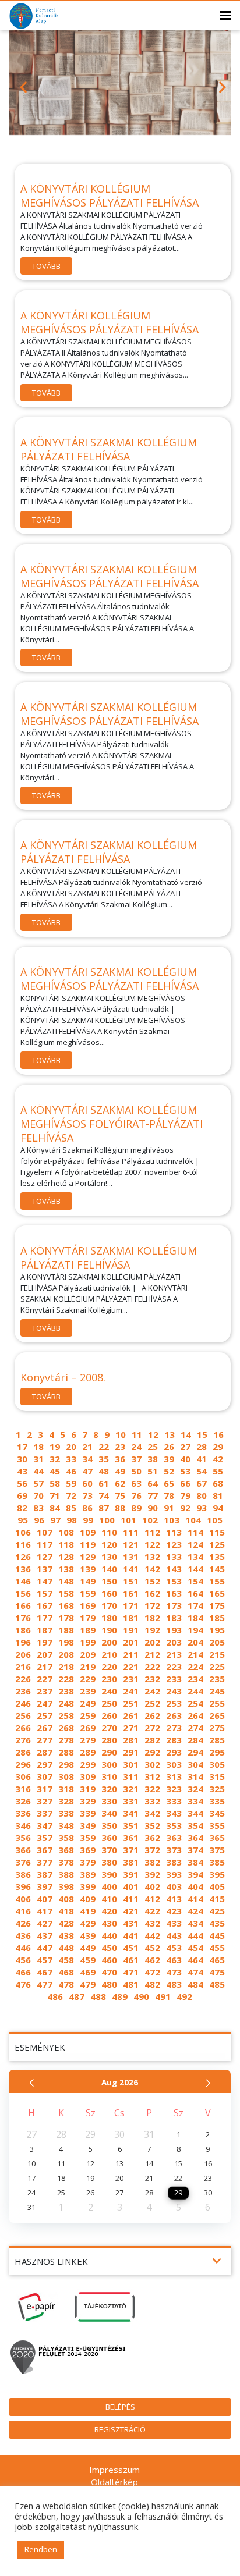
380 (109, 1862)
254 (195, 1703)
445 (217, 1935)
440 (109, 1935)
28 (202, 1447)
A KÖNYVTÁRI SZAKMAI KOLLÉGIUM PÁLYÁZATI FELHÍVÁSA (109, 449)
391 (131, 1874)
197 (45, 1642)
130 (109, 1557)
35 (104, 1459)
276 (23, 1740)
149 (88, 1581)
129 (88, 1557)
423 (174, 1911)
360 (109, 1838)
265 (217, 1715)
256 (23, 1715)
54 (202, 1471)
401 (131, 1886)
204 (195, 1642)
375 (217, 1850)
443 (174, 1935)
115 (217, 1532)
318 (66, 1789)
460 (109, 1960)
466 (23, 1972)
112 (152, 1532)
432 (152, 1923)
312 (152, 1776)
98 (72, 1520)
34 (87, 1459)
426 (23, 1923)
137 (45, 1569)
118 (66, 1544)
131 (131, 1557)
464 (195, 1960)
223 (174, 1667)
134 (195, 1557)
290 (109, 1752)
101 (128, 1520)
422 (152, 1911)
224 (195, 1667)
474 (195, 1972)
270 (109, 1728)
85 (71, 1508)
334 (195, 1801)
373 (174, 1850)
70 (38, 1495)
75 (120, 1495)
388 (66, 1874)
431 (131, 1923)
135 (217, 1557)
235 (217, 1679)
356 (23, 1838)
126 (23, 1557)
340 (109, 1813)
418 (66, 1911)
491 (163, 1996)
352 (152, 1825)
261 (131, 1715)
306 (23, 1776)
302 (152, 1764)
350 (109, 1825)
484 (195, 1984)
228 (66, 1679)
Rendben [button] (41, 2549)
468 (66, 1972)
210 (109, 1654)
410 (109, 1899)
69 (22, 1495)
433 (174, 1923)
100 (107, 1520)
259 (88, 1715)
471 (131, 1972)
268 (66, 1728)
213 (174, 1654)
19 (55, 1447)
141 (131, 1569)
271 (131, 1728)
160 (109, 1593)
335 (217, 1801)
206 (23, 1654)
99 (88, 1520)
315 (217, 1776)
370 (109, 1850)
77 (153, 1495)
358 (66, 1838)
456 (23, 1960)
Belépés (120, 2407)
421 (131, 1911)
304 (195, 1764)
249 (88, 1703)
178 (66, 1618)
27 (185, 1447)
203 (174, 1642)
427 (45, 1923)
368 (66, 1850)
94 (218, 1508)
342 (152, 1813)
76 (136, 1495)
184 (195, 1618)
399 (88, 1886)
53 (185, 1471)
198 (66, 1642)
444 (195, 1935)
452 (152, 1948)
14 (186, 1434)
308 (66, 1776)
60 (87, 1483)
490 (141, 1996)
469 (88, 1972)
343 (174, 1813)
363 (174, 1838)
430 (109, 1923)
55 (218, 1471)
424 (195, 1911)
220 (109, 1667)
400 (109, 1886)
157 (45, 1593)
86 (87, 1508)
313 (174, 1776)
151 (131, 1581)
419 (88, 1911)
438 (66, 1935)
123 (174, 1544)
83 (38, 1508)
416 (23, 1911)
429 (88, 1923)
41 (202, 1459)
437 (45, 1935)
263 (174, 1715)
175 (217, 1605)
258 (66, 1715)
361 (131, 1838)
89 (136, 1508)
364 (195, 1838)
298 (66, 1764)
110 (109, 1532)
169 (88, 1605)
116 (23, 1544)
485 (217, 1984)
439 (88, 1935)
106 (23, 1532)
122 (152, 1544)
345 (217, 1813)
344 (195, 1813)
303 (174, 1764)
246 (23, 1703)
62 (120, 1483)
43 (22, 1471)
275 (217, 1728)
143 (174, 1569)
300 (109, 1764)
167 (45, 1605)
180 (109, 1618)
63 (136, 1483)
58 (55, 1483)
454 (195, 1948)
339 (88, 1813)
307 (45, 1776)
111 (131, 1532)
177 (45, 1618)
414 (195, 1899)
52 (169, 1471)
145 (217, 1569)
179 (88, 1618)
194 (195, 1630)
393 (174, 1874)
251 (131, 1703)
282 (152, 1740)
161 (131, 1593)
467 (45, 1972)
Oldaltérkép (114, 2482)
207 (45, 1654)
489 (120, 1996)
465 (217, 1960)
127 (45, 1557)
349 (88, 1825)
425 (217, 1911)
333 (174, 1801)
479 (88, 1984)
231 (131, 1679)
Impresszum (114, 2470)
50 (136, 1471)
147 (45, 1581)
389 (88, 1874)
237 (45, 1691)
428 (66, 1923)
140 (109, 1569)
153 (174, 1581)
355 (217, 1825)
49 (120, 1471)
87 (104, 1508)
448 (66, 1948)
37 (136, 1459)
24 (136, 1447)
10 (121, 1434)
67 (202, 1483)
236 (23, 1691)
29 (218, 1447)
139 (88, 1569)
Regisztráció (120, 2429)
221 (131, 1667)
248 (66, 1703)
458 (66, 1960)
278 (66, 1740)
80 (202, 1495)
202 (152, 1642)
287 (45, 1752)
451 (131, 1948)
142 (152, 1569)
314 (195, 1776)
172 (152, 1605)
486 (55, 1996)
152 (152, 1581)
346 (23, 1825)
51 (153, 1471)
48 (104, 1471)
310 (109, 1776)
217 (45, 1667)
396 (23, 1886)
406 (23, 1899)
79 (185, 1495)
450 (109, 1948)
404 (195, 1886)
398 (66, 1886)
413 (174, 1899)
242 (152, 1691)
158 (66, 1593)
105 (215, 1520)
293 (174, 1752)
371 (131, 1850)
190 (109, 1630)
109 (88, 1532)
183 (174, 1618)
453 (174, 1948)
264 (195, 1715)
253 (174, 1703)
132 (152, 1557)
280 (109, 1740)
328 (66, 1801)
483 (174, 1984)
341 (131, 1813)
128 (66, 1557)
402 (152, 1886)
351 (131, 1825)
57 (38, 1483)
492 (184, 1996)
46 (71, 1471)
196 (23, 1642)
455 (217, 1948)
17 (22, 1447)
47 (87, 1471)
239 (88, 1691)
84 (55, 1508)
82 (22, 1508)
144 (195, 1569)
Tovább (46, 266)
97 (55, 1520)
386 (23, 1874)
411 (131, 1899)
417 (45, 1911)
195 (217, 1630)
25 (153, 1447)
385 (217, 1862)
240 (109, 1691)
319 (88, 1789)
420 (109, 1911)
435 (217, 1923)
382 (152, 1862)
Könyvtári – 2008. (63, 1377)
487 (77, 1996)
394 (195, 1874)
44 (38, 1471)
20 (71, 1447)
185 (217, 1618)
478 (66, 1984)
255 (217, 1703)
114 (195, 1532)
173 (174, 1605)
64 (153, 1483)
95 (23, 1520)
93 (202, 1508)
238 (66, 1691)
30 (22, 1459)
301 (131, 1764)
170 (109, 1605)
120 (109, 1544)
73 (87, 1495)
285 (217, 1740)
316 (23, 1789)
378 (66, 1862)
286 (23, 1752)
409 (88, 1899)
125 (217, 1544)
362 (152, 1838)
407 (45, 1899)
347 (45, 1825)
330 (109, 1801)
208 (66, 1654)
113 (174, 1532)
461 (131, 1960)
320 (109, 1789)
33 (71, 1459)
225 (217, 1667)
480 (109, 1984)
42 (218, 1459)
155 (217, 1581)
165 (217, 1593)
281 (131, 1740)
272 (152, 1728)
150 (109, 1581)
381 (131, 1862)
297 (45, 1764)
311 (131, 1776)
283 (174, 1740)
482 (152, 1984)
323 (174, 1789)
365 (217, 1838)
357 (45, 1838)
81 (218, 1495)
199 (88, 1642)
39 (169, 1459)
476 (23, 1984)
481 (131, 1984)
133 (174, 1557)
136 (23, 1569)
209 (88, 1654)
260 (109, 1715)
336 (23, 1813)
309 (88, 1776)
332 (152, 1801)
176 (23, 1618)
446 (23, 1948)
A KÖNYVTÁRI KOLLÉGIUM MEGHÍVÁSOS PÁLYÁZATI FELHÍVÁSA (110, 196)
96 (39, 1520)
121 (131, 1544)
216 (23, 1667)
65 (169, 1483)
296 (23, 1764)
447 (45, 1948)
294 (195, 1752)
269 (88, 1728)
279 (88, 1740)
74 (104, 1495)
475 (217, 1972)
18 (38, 1447)
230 (109, 1679)
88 (120, 1508)
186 (23, 1630)
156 (23, 1593)
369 (88, 1850)
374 (195, 1850)
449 (88, 1948)
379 (88, 1862)
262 (152, 1715)
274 (195, 1728)
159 (88, 1593)
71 (55, 1495)
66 (185, 1483)
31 (38, 1459)
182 (152, 1618)
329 (88, 1801)
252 (152, 1703)
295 (217, 1752)
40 (185, 1459)
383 (174, 1862)
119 (88, 1544)
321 (131, 1789)
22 (104, 1447)
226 (23, 1679)
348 (66, 1825)
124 (195, 1544)
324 (195, 1789)
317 (45, 1789)
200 (109, 1642)
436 (23, 1935)
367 (45, 1850)
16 (218, 1434)
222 (152, 1667)
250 (109, 1703)
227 (45, 1679)
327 (45, 1801)
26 (169, 1447)
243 (174, 1691)
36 (120, 1459)
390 (109, 1874)
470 (109, 1972)
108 (66, 1532)
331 (131, 1801)
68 (218, 1483)
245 (217, 1691)
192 (152, 1630)
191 (131, 1630)
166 (23, 1605)
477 (45, 1984)
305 (217, 1764)
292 (152, 1752)
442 (152, 1935)
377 (45, 1862)
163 (174, 1593)
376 (23, 1862)
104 (193, 1520)
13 (170, 1434)
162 (152, 1593)
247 (45, 1703)
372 (152, 1850)
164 (195, 1593)
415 (217, 1899)
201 (131, 1642)
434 (195, 1923)
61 (104, 1483)
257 (45, 1715)
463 (174, 1960)
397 (45, 1886)
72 (71, 1495)
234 (195, 1679)
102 (150, 1520)
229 (88, 1679)
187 (45, 1630)
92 (185, 1508)
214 (195, 1654)
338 (66, 1813)
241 (131, 1691)
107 (45, 1532)
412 (152, 1899)
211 (131, 1654)
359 (88, 1838)
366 (23, 1850)
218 (66, 1667)
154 (195, 1581)
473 (174, 1972)
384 (195, 1862)
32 (55, 1459)
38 (153, 1459)
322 (152, 1789)
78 (169, 1495)
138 (66, 1569)
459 (88, 1960)
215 (217, 1654)
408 (66, 1899)
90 (153, 1508)
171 (131, 1605)
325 (217, 1789)
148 (66, 1581)
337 (45, 1813)
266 (23, 1728)
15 (202, 1434)
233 (174, 1679)
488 (98, 1996)
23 (120, 1447)
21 (87, 1447)
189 (88, 1630)
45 (55, 1471)
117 (45, 1544)
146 (23, 1581)
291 (131, 1752)
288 (66, 1752)
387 (45, 1874)
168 (66, 1605)
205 (217, 1642)
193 (174, 1630)
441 (131, 1935)
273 (174, 1728)
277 (45, 1740)
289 (88, 1752)
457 (45, 1960)
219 (88, 1667)
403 (174, 1886)
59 (71, 1483)
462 (152, 1960)
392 (152, 1874)
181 (131, 1618)
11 (137, 1434)
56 (22, 1483)
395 (217, 1874)
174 (195, 1605)
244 (195, 1691)
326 (23, 1801)
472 (152, 1972)
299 (88, 1764)
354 (195, 1825)
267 (45, 1728)
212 (152, 1654)
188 (66, 1630)
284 (195, 1740)
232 (152, 1679)
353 (174, 1825)
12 (153, 1434)
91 (169, 1508)
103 (172, 1520)
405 (217, 1886)
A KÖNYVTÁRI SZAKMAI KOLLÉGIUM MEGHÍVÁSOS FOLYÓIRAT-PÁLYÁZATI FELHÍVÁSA (112, 1124)
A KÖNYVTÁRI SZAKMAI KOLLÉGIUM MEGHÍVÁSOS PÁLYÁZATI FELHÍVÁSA (110, 576)
